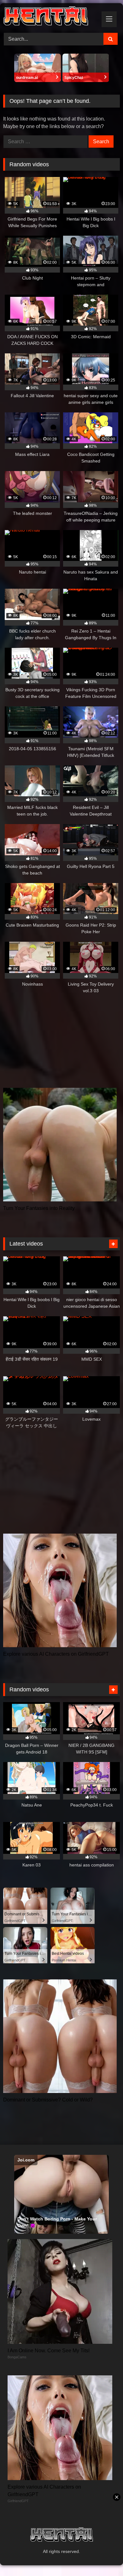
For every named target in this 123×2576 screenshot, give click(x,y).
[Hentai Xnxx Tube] (50, 17)
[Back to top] (103, 2557)
